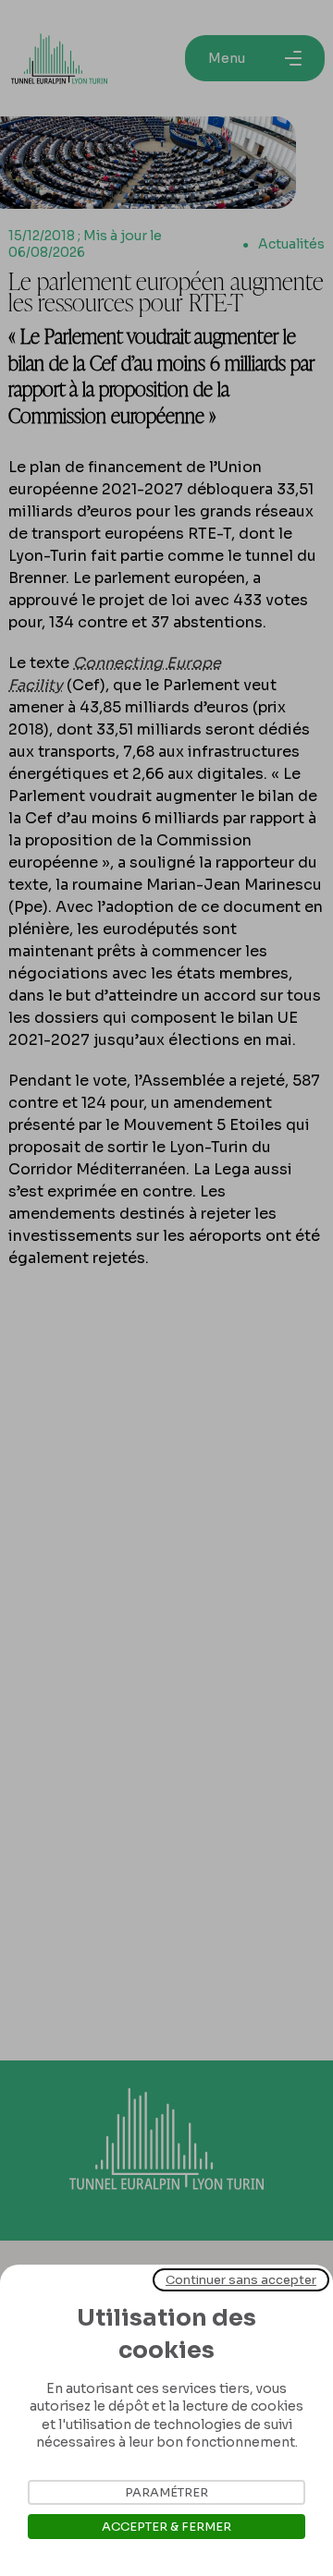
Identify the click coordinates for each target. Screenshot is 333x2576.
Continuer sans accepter (241, 2280)
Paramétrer (166, 2492)
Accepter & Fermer (166, 2527)
